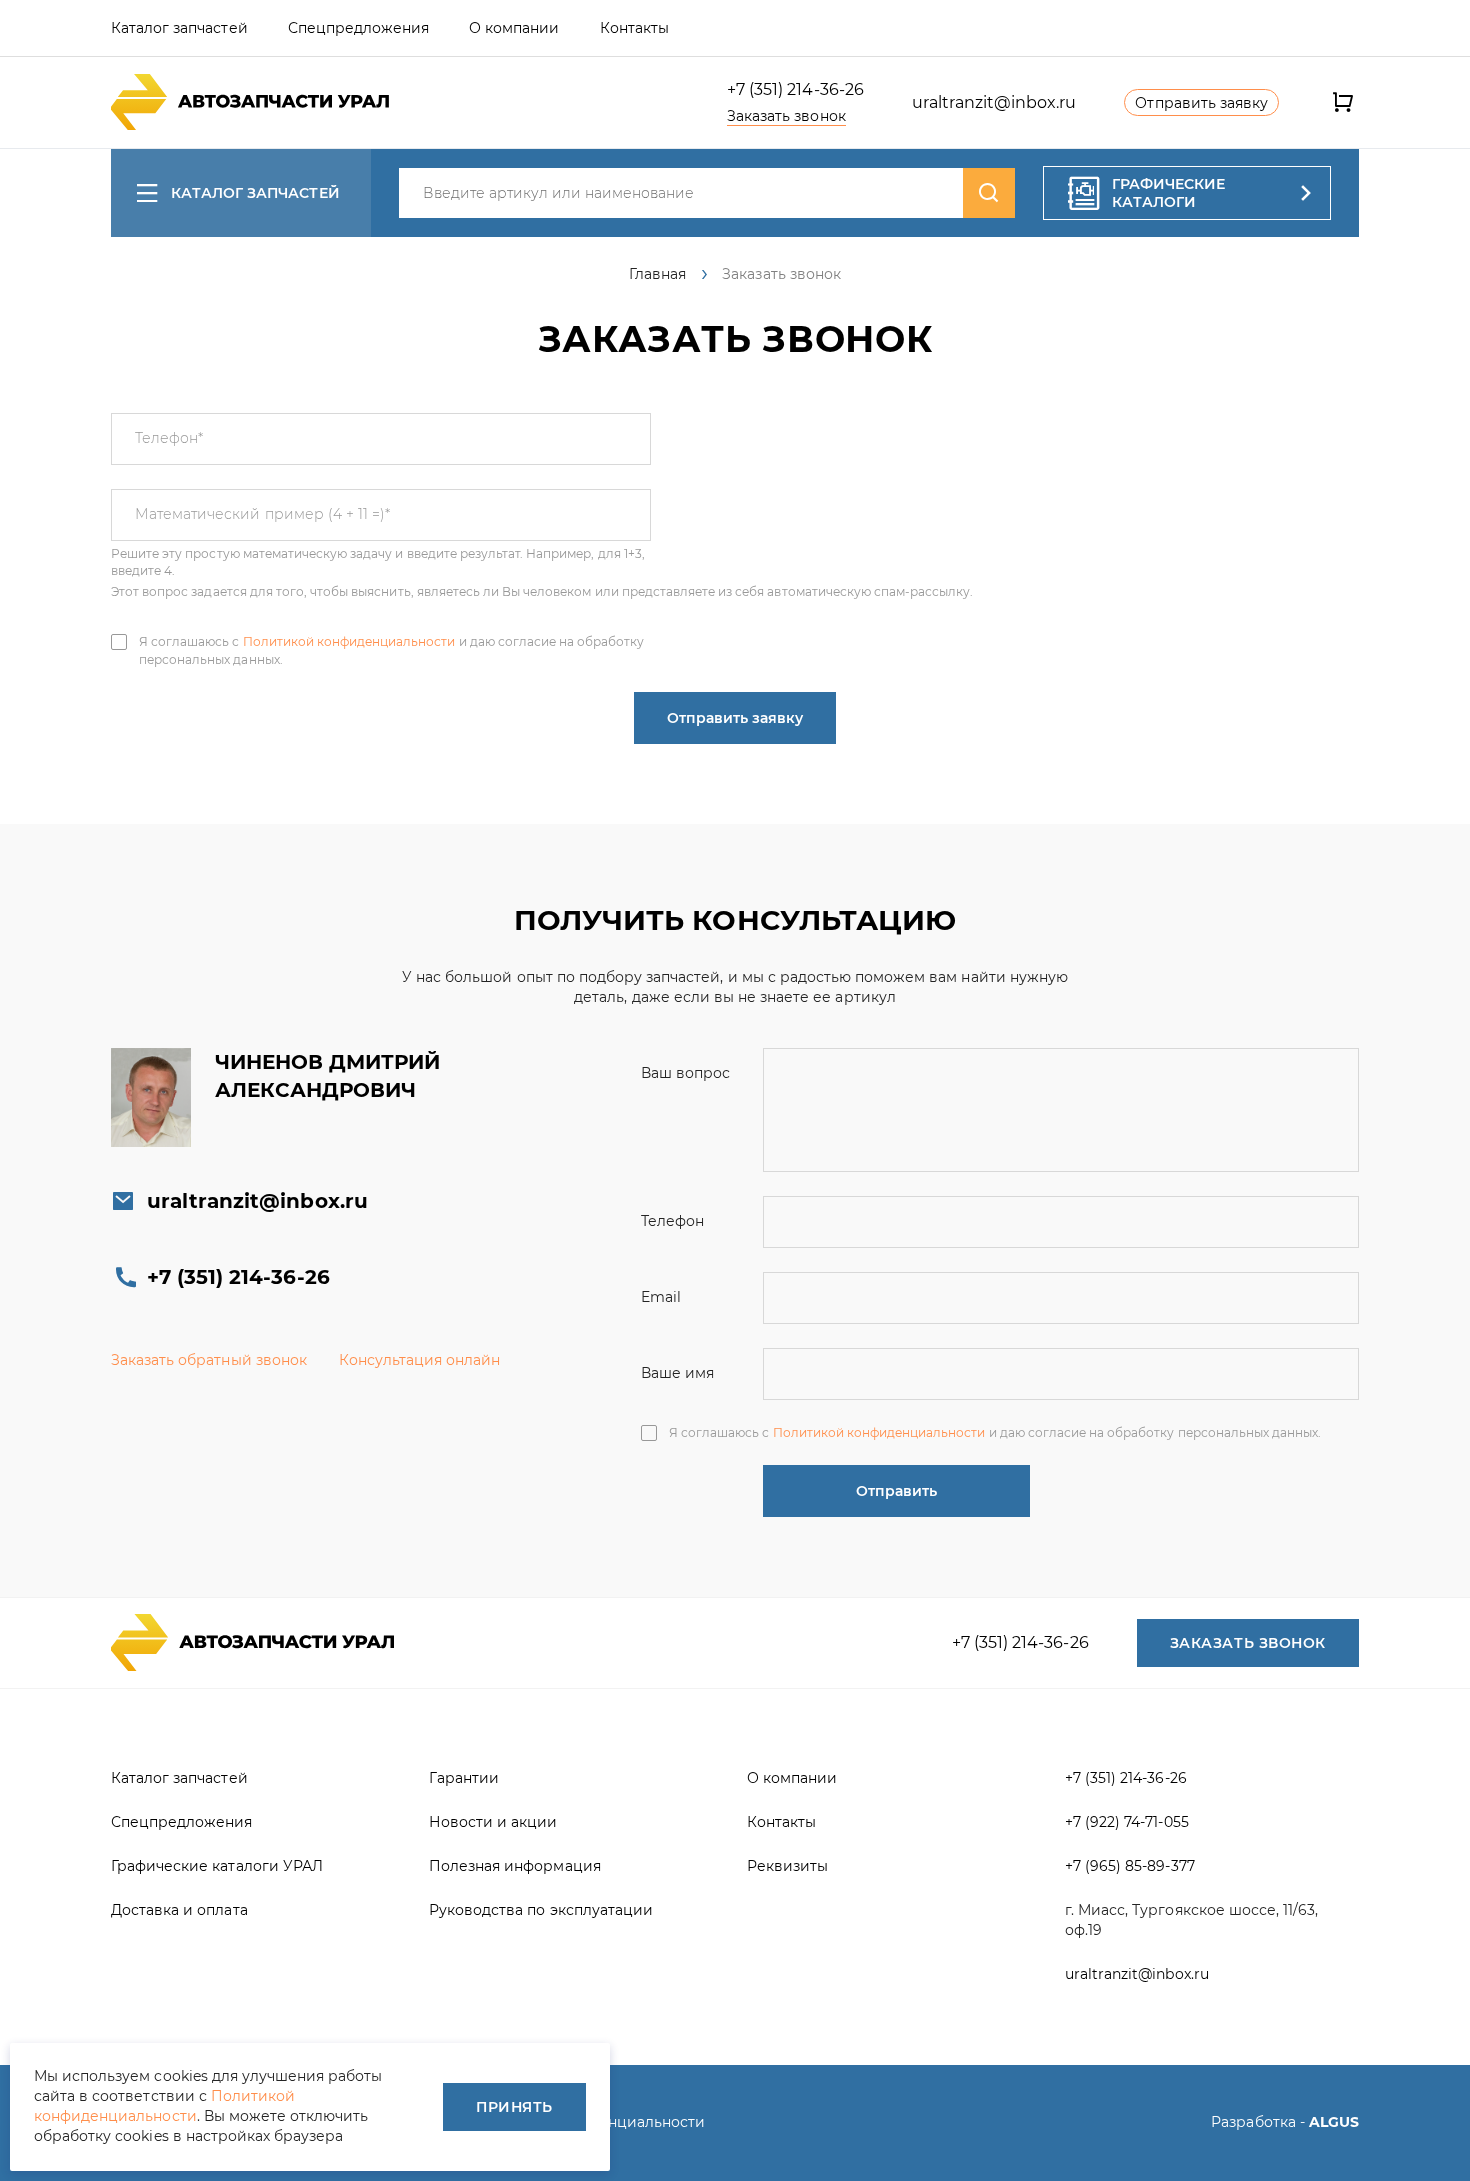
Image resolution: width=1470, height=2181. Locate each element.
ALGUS (1334, 2122)
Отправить (896, 1491)
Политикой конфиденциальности (349, 641)
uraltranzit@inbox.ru (994, 102)
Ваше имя (677, 1373)
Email (661, 1297)
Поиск (989, 193)
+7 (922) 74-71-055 (1127, 1822)
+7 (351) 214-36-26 (795, 89)
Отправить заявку (735, 718)
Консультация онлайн (420, 1360)
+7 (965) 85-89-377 (1130, 1866)
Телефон (169, 438)
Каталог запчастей (255, 193)
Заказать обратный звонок (209, 1360)
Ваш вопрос (685, 1073)
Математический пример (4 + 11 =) (262, 514)
